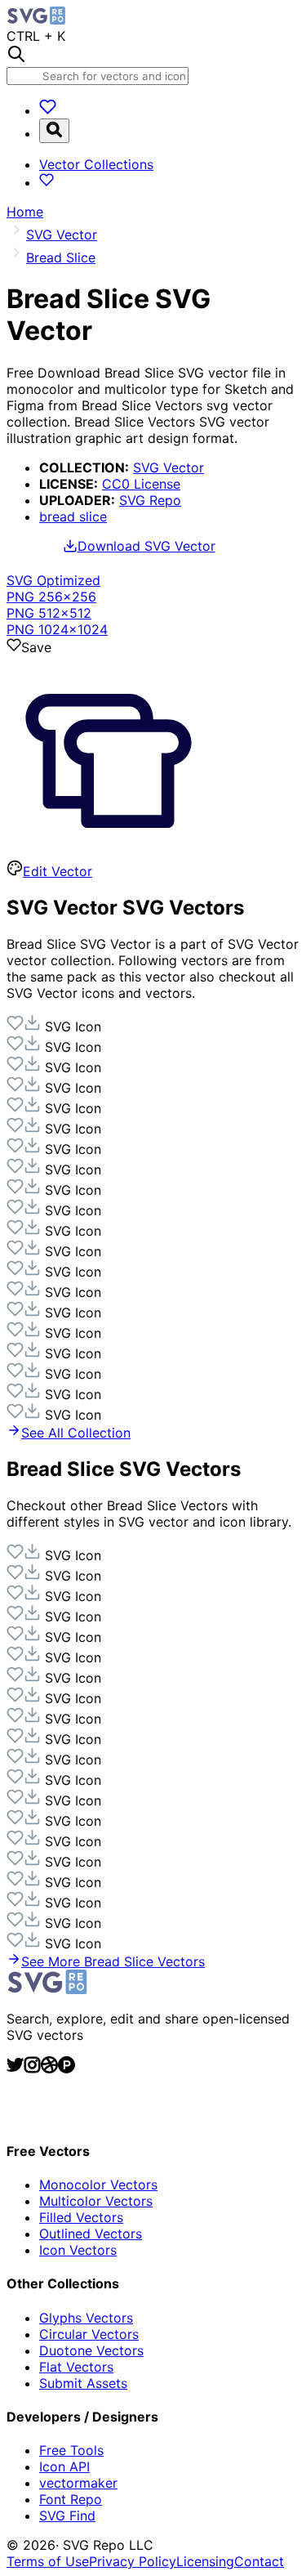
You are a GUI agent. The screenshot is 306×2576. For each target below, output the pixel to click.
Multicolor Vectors (96, 2201)
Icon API (64, 2466)
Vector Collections (96, 164)
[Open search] (54, 131)
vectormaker (78, 2483)
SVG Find (67, 2516)
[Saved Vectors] (48, 110)
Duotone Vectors (91, 2350)
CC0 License (141, 484)
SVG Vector (169, 467)
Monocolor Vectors (98, 2185)
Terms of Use (48, 2561)
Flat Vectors (76, 2367)
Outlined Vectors (91, 2234)
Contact (259, 2561)
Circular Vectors (89, 2334)
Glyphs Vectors (86, 2318)
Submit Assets (83, 2383)
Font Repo (71, 2499)
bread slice (73, 517)
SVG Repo (150, 500)
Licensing (205, 2561)
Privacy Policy (133, 2561)
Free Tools (71, 2450)
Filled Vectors (81, 2217)
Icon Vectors (78, 2250)
